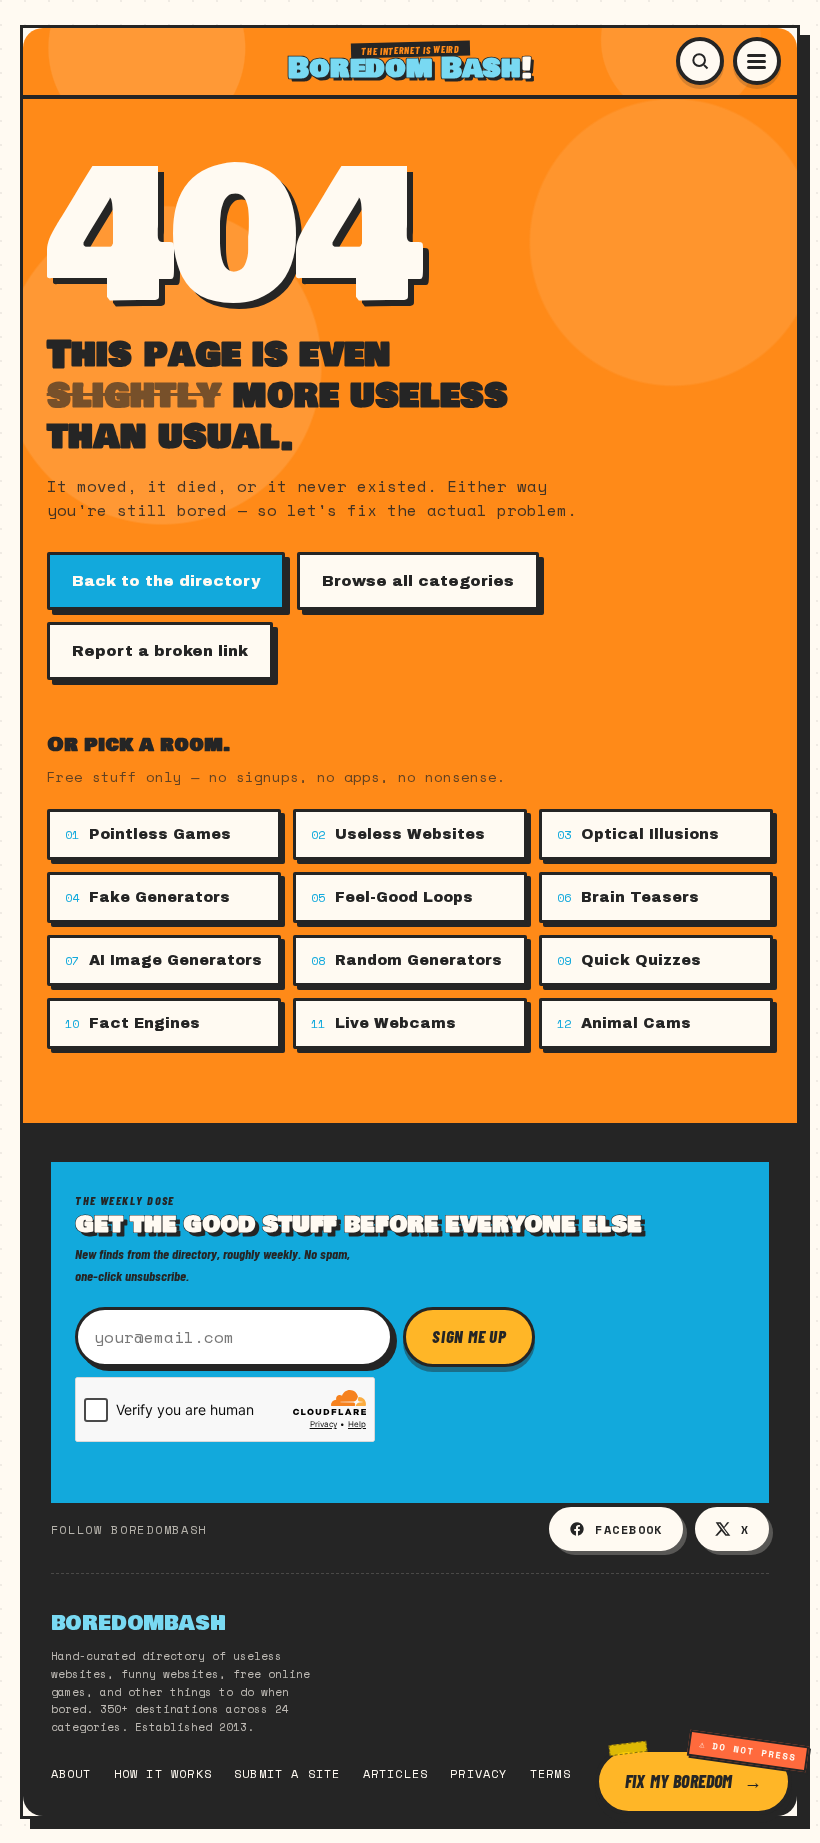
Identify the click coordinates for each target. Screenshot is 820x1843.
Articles (396, 1773)
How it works (163, 1773)
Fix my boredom (679, 1781)
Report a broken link (160, 651)
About (71, 1773)
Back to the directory (166, 581)
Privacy (478, 1773)
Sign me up (469, 1336)
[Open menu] (757, 61)
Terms (550, 1773)
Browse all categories (418, 581)
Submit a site (287, 1773)
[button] (700, 61)
